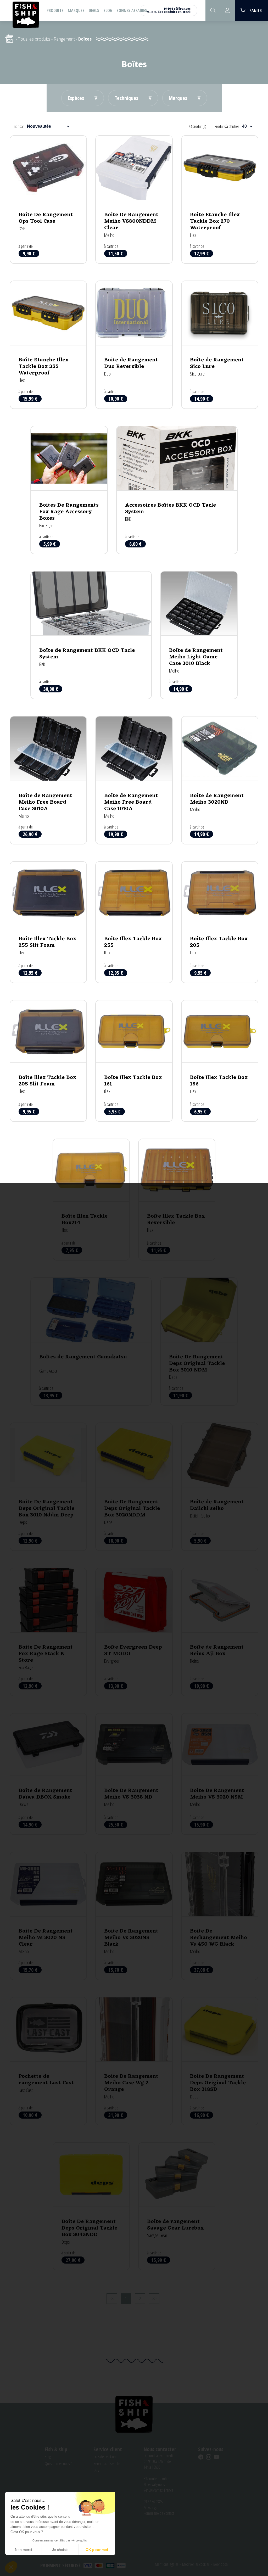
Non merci (23, 2550)
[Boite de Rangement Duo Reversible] (134, 345)
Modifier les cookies (196, 2564)
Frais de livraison (105, 2457)
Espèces (76, 98)
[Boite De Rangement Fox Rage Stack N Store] (48, 1632)
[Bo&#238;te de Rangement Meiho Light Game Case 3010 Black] (199, 635)
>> (154, 2299)
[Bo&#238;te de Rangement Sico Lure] (220, 345)
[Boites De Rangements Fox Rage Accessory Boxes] (69, 490)
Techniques (126, 98)
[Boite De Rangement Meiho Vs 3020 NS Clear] (48, 1916)
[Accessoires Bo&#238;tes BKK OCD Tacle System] (177, 490)
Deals (94, 10)
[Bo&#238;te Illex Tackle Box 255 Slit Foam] (48, 922)
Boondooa (220, 2564)
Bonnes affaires (132, 10)
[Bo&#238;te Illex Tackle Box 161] (134, 1061)
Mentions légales (167, 2564)
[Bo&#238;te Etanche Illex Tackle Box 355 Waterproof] (48, 345)
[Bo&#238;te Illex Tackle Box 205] (220, 922)
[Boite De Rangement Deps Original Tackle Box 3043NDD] (91, 2206)
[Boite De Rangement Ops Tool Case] (48, 200)
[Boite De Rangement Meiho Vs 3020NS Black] (134, 1916)
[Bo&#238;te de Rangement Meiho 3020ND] (220, 780)
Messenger (151, 2507)
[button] (11, 2567)
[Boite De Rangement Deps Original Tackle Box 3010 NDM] (199, 1342)
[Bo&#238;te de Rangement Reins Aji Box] (220, 1632)
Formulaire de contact (159, 2513)
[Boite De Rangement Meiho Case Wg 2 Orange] (134, 2061)
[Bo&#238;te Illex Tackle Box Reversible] (177, 1200)
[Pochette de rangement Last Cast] (48, 2061)
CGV (96, 2470)
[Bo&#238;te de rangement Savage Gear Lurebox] (177, 2206)
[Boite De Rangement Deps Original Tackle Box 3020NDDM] (134, 1487)
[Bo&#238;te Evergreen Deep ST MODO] (134, 1632)
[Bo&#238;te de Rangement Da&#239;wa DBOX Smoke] (48, 1774)
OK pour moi (97, 2550)
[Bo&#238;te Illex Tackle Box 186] (220, 1061)
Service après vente (107, 2463)
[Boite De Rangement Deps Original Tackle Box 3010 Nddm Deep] (48, 1487)
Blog (108, 10)
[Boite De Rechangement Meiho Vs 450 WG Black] (220, 1916)
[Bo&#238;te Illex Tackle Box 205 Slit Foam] (48, 1061)
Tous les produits (34, 39)
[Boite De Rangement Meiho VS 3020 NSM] (220, 1774)
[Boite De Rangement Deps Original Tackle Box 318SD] (220, 2061)
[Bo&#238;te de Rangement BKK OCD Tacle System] (91, 635)
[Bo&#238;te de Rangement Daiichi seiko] (220, 1487)
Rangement (64, 39)
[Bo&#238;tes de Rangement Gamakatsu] (91, 1342)
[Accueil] (9, 39)
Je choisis (60, 2550)
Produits (55, 10)
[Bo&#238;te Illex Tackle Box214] (91, 1200)
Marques (76, 10)
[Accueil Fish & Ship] (26, 14)
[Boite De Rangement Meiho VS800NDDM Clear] (134, 200)
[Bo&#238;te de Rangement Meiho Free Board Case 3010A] (48, 780)
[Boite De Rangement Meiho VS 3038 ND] (134, 1774)
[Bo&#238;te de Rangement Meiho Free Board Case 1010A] (134, 780)
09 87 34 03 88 (153, 2502)
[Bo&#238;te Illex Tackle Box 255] (134, 922)
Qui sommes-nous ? (58, 2463)
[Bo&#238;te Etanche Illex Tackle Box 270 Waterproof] (220, 200)
